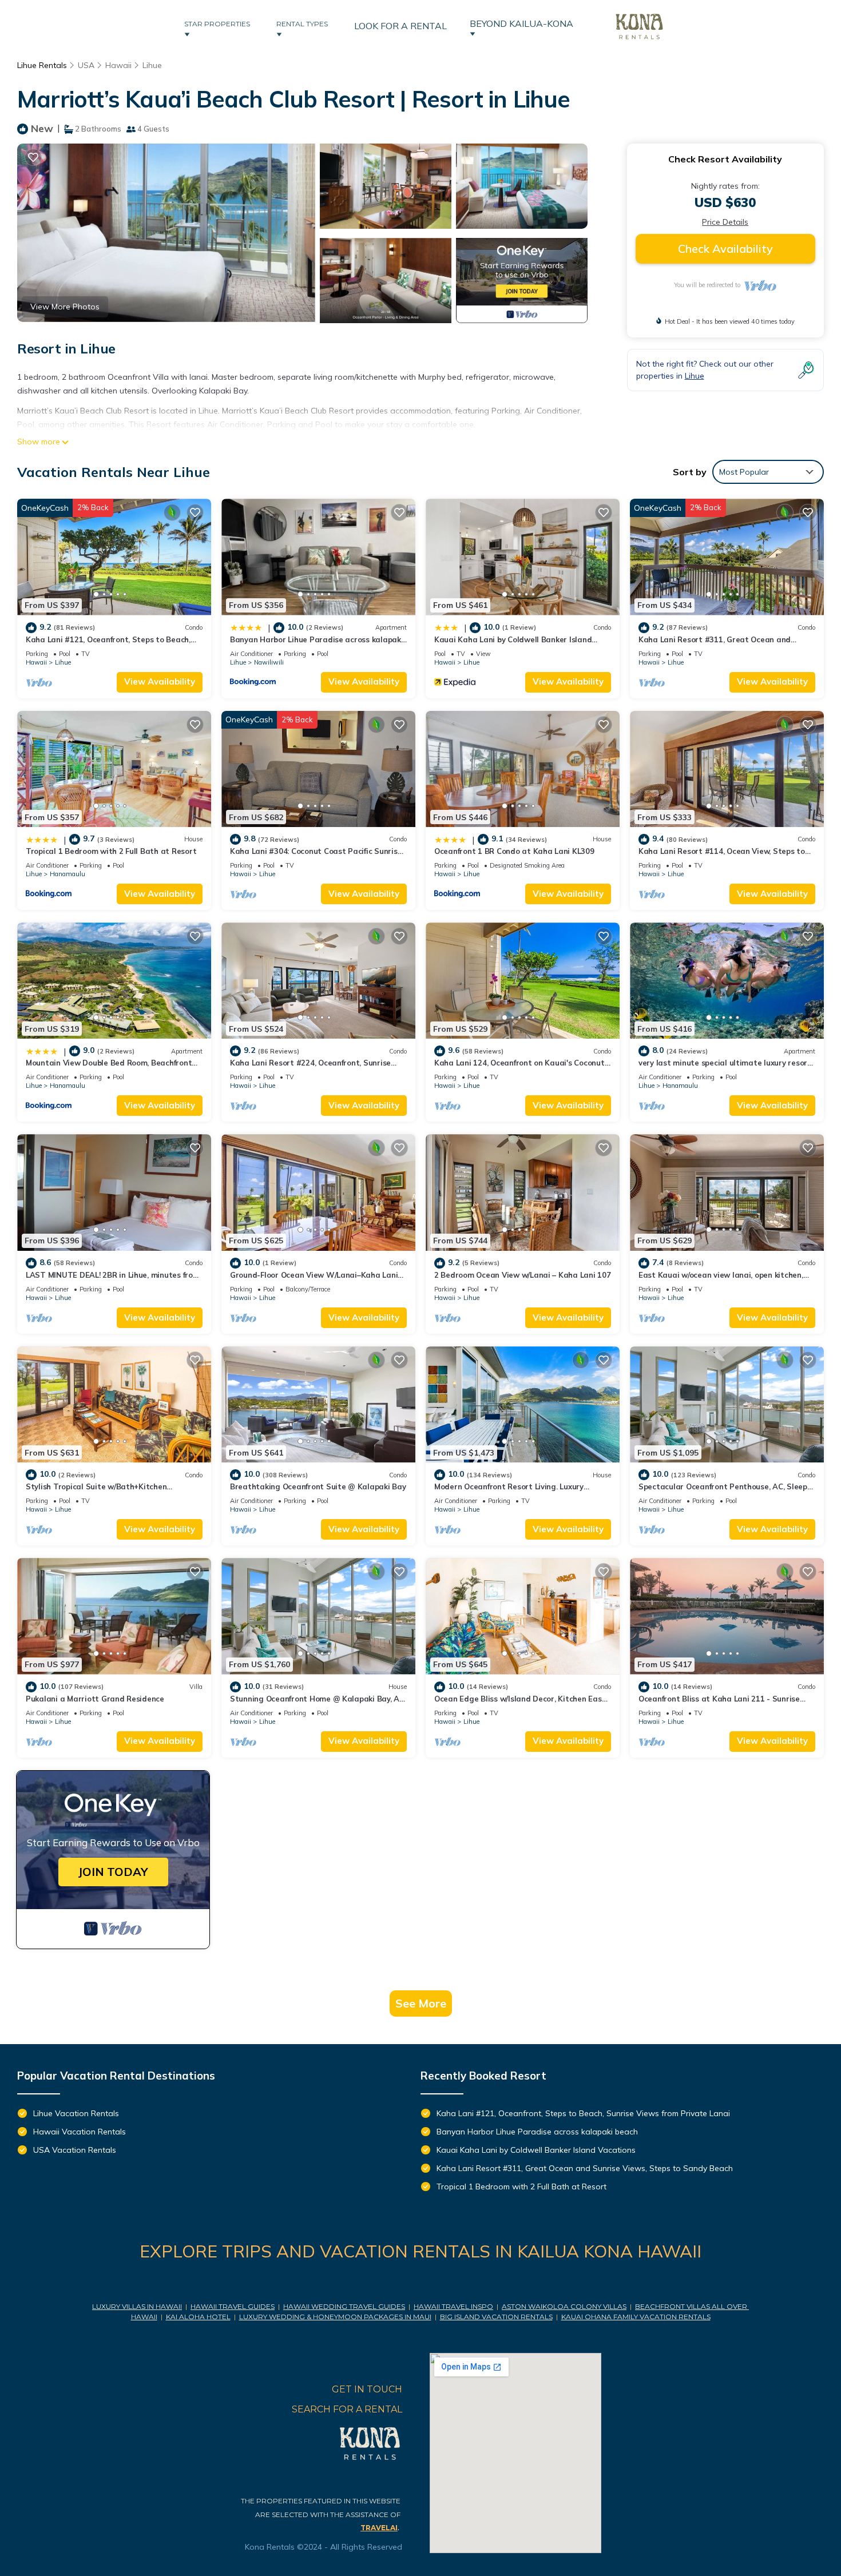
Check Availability (725, 249)
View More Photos (65, 307)
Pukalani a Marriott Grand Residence (95, 1699)
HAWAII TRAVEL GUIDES (233, 2306)
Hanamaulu (68, 874)
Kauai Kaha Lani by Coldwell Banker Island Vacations (536, 2150)
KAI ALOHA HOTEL (198, 2317)
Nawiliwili (269, 662)
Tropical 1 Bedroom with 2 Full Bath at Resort (111, 851)
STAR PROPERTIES (219, 24)
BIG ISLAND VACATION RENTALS (496, 2317)
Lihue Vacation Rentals (76, 2113)
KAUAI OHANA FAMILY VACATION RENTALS (636, 2317)
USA (86, 65)
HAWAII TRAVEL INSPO (453, 2306)
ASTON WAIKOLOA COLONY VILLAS (564, 2306)
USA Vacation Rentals (75, 2150)
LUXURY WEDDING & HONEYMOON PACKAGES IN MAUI (335, 2317)
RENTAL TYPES (304, 24)
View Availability (160, 681)
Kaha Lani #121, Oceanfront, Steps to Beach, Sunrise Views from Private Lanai (583, 2113)
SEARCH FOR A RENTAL (347, 2409)
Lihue (152, 65)
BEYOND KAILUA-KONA (524, 23)
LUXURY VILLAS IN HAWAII (137, 2306)
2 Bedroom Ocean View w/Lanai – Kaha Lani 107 (523, 1275)
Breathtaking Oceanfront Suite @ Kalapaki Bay (318, 1486)
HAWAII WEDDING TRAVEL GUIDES (344, 2306)
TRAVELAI (379, 2528)
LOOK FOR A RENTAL (400, 26)
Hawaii (118, 65)
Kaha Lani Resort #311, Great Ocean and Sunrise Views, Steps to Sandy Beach (585, 2168)
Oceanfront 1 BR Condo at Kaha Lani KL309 (514, 851)
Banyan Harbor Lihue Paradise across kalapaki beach (537, 2132)
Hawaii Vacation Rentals (80, 2132)
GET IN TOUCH (367, 2389)
